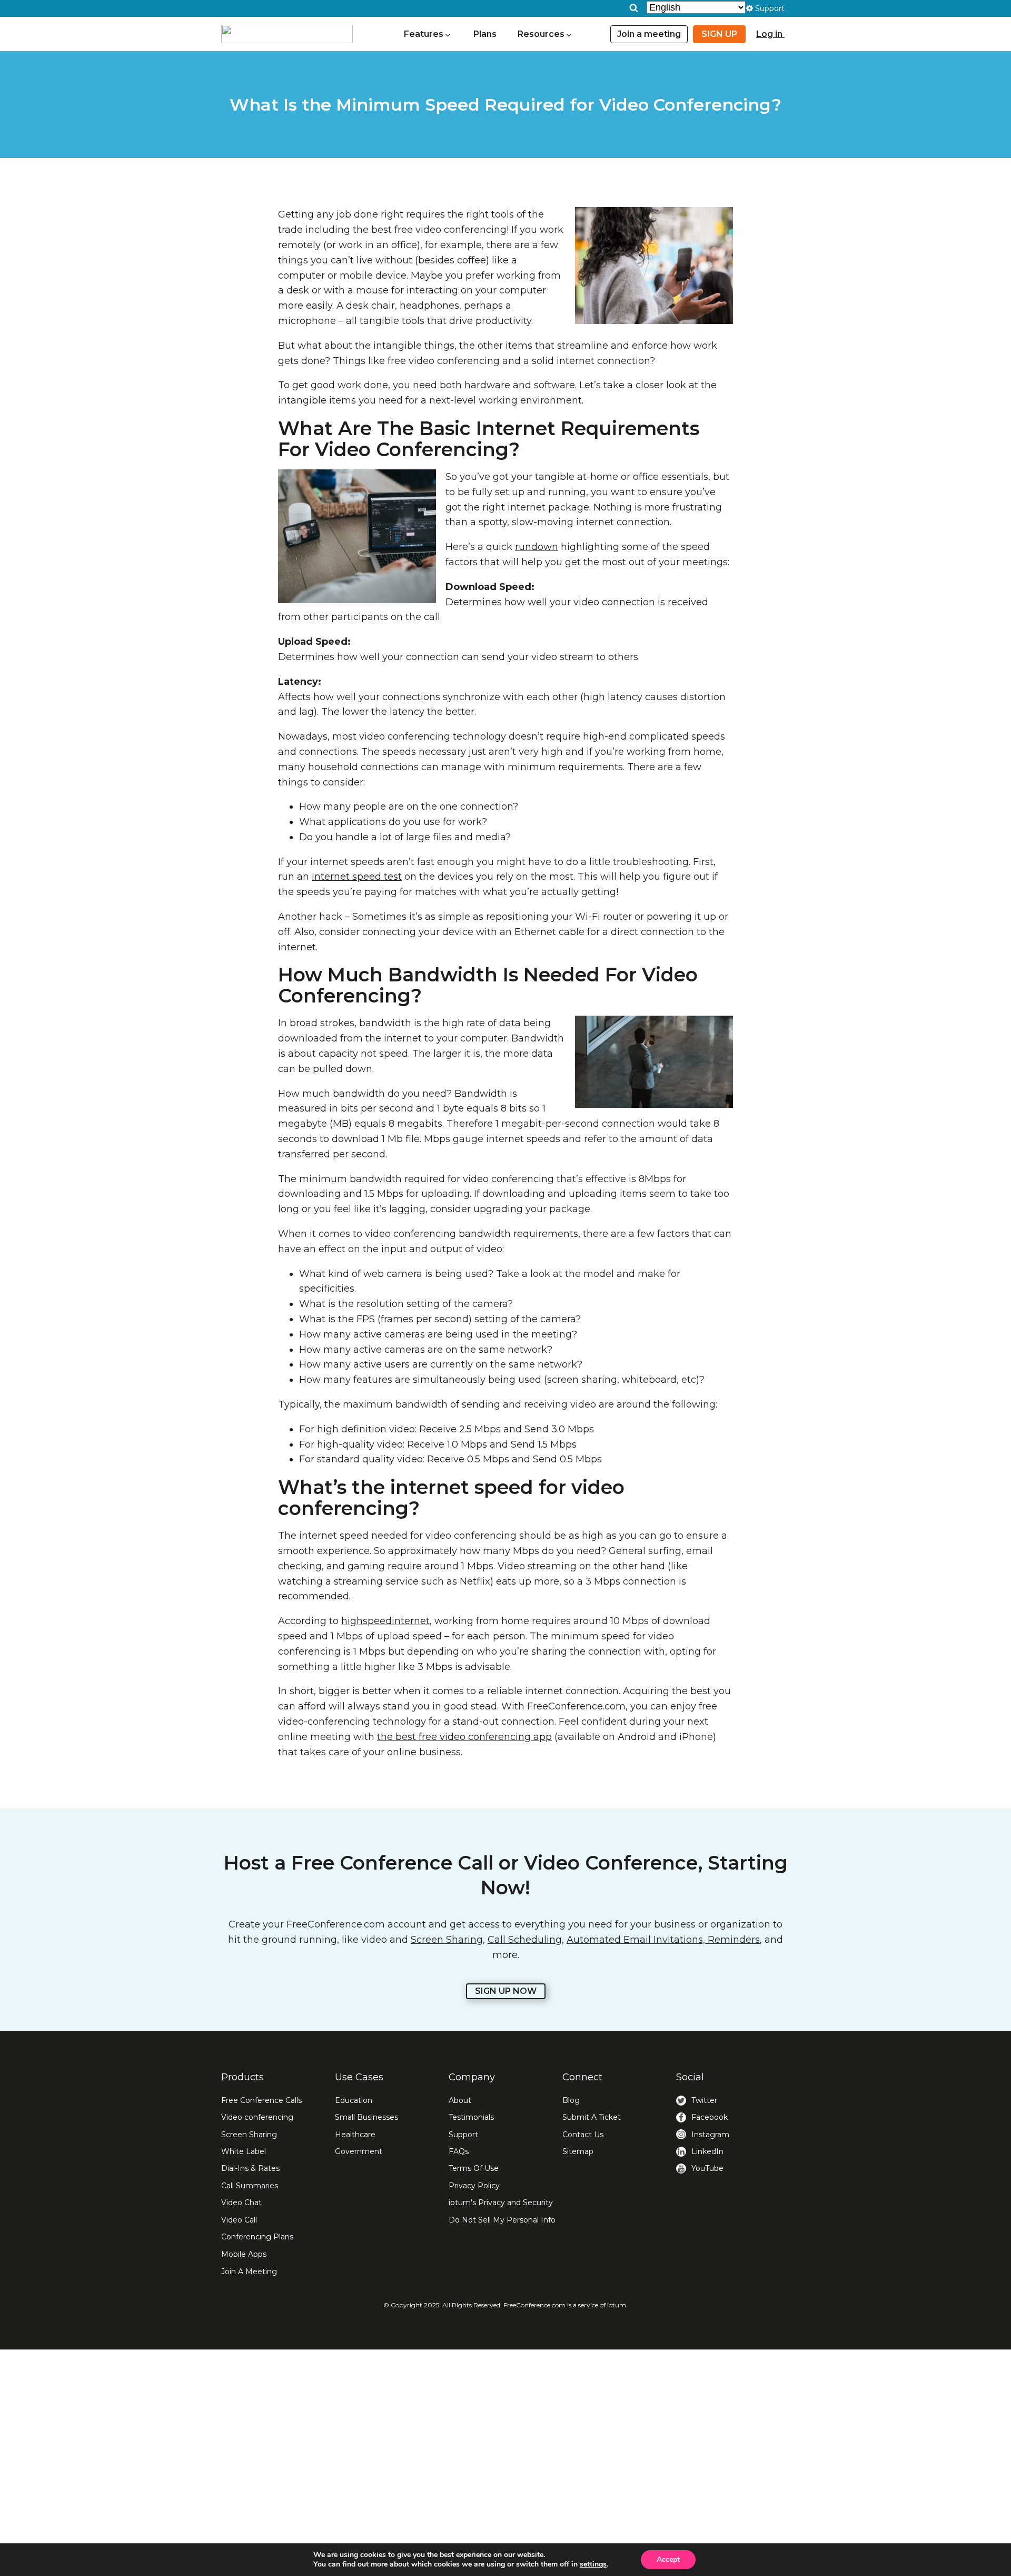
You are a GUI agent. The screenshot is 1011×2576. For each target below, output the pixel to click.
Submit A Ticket (592, 2117)
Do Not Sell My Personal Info (502, 2220)
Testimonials (471, 2117)
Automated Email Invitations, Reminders (663, 1940)
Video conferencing (257, 2117)
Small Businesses (366, 2117)
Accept (668, 2559)
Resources (541, 34)
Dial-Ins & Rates (250, 2168)
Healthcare (355, 2135)
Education (354, 2100)
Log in (770, 34)
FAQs (459, 2151)
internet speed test (357, 877)
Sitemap (578, 2151)
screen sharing (582, 1380)
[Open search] (634, 8)
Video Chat (241, 2203)
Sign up (719, 34)
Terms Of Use (474, 2168)
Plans (485, 34)
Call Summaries (250, 2186)
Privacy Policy (474, 2186)
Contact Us (583, 2135)
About (460, 2100)
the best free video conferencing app (464, 1737)
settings (593, 2564)
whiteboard (649, 1380)
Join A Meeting (249, 2272)
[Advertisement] (506, 2463)
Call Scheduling (525, 1940)
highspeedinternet (385, 1621)
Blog (571, 2100)
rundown (537, 547)
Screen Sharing (447, 1940)
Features (424, 34)
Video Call (239, 2220)
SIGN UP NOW (506, 1991)
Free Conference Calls (261, 2100)
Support (463, 2135)
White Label (244, 2151)
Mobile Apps (244, 2254)
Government (359, 2151)
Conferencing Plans (257, 2237)
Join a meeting (649, 34)
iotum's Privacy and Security (501, 2203)
